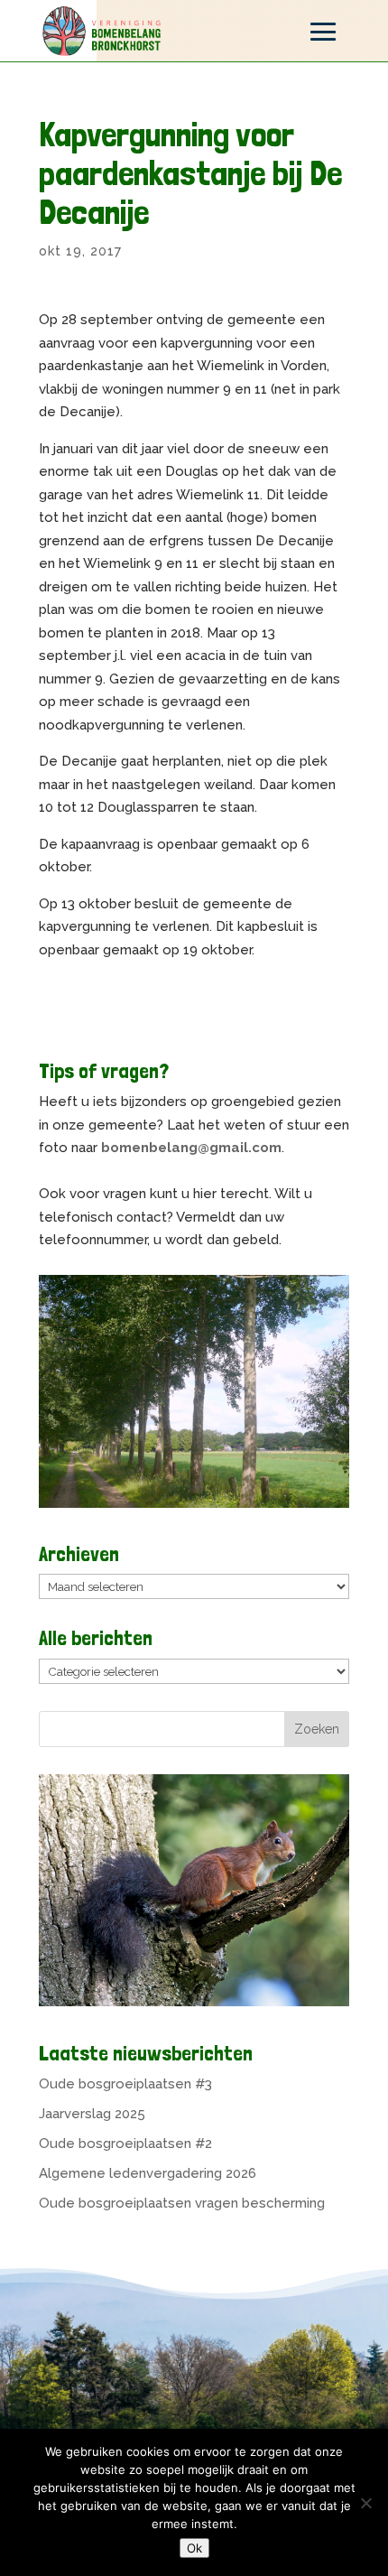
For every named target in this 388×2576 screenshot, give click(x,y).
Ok (194, 2548)
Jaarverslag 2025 (92, 2114)
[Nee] (365, 2503)
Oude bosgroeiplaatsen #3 (125, 2084)
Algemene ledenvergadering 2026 (148, 2173)
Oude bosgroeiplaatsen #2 (125, 2144)
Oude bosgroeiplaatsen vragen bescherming (182, 2203)
